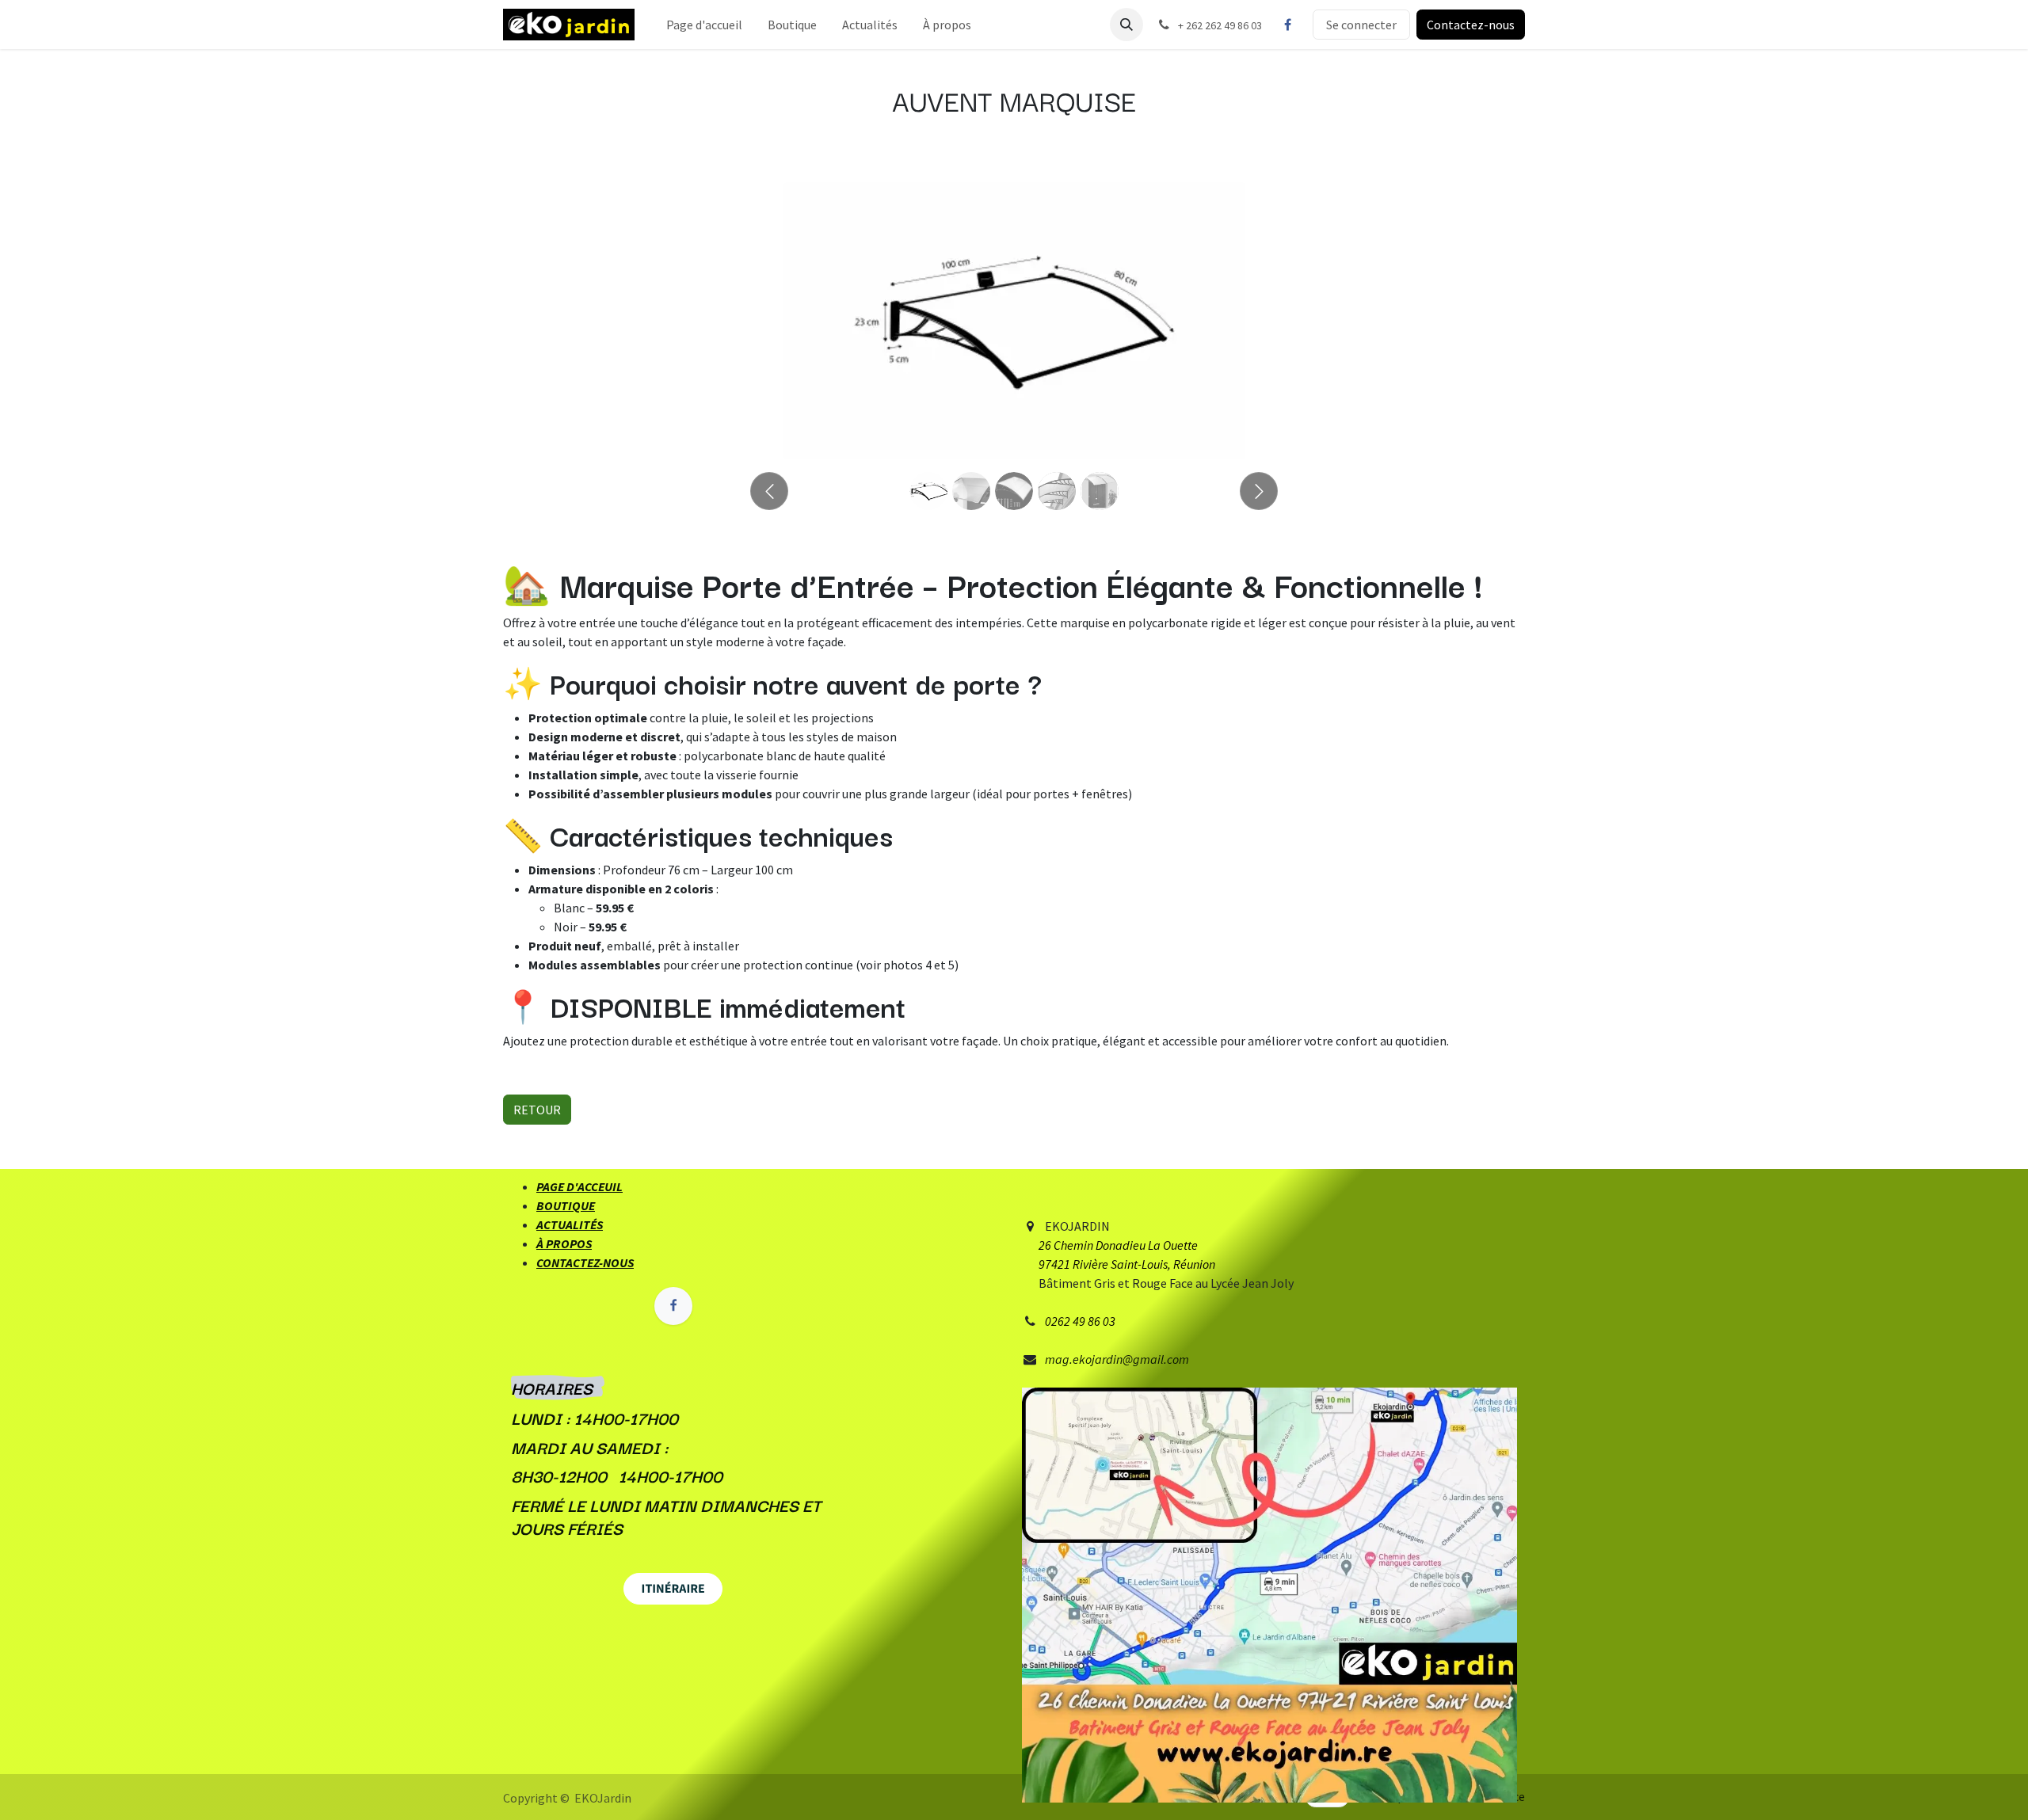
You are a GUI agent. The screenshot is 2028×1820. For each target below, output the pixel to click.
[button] (1126, 25)
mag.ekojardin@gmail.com (1117, 1359)
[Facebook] (1287, 25)
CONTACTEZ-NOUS (585, 1262)
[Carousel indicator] (928, 491)
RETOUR (537, 1110)
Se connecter (1361, 25)
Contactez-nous (1471, 25)
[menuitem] (704, 25)
